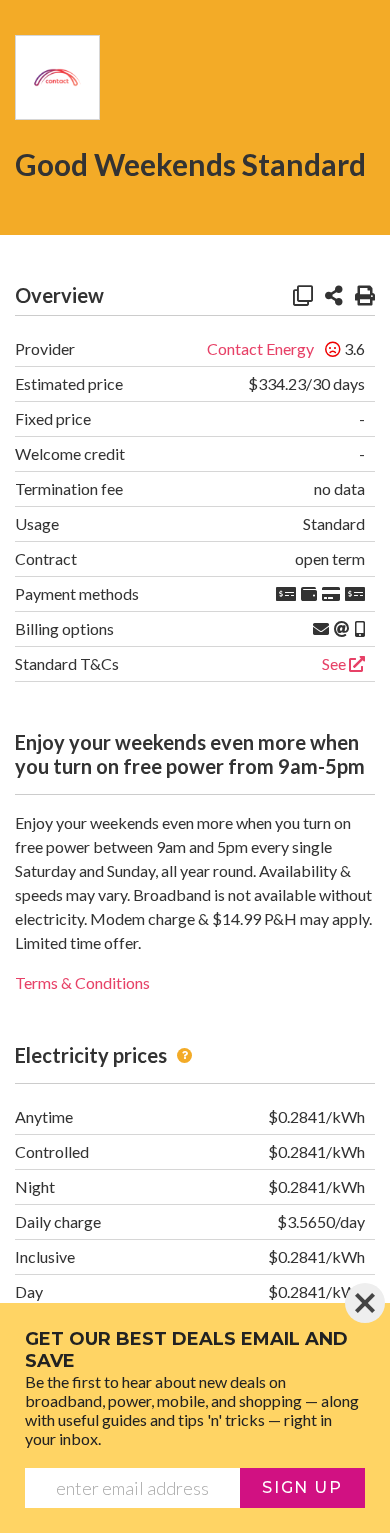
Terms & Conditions (82, 982)
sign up (302, 1487)
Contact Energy (260, 348)
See (335, 663)
